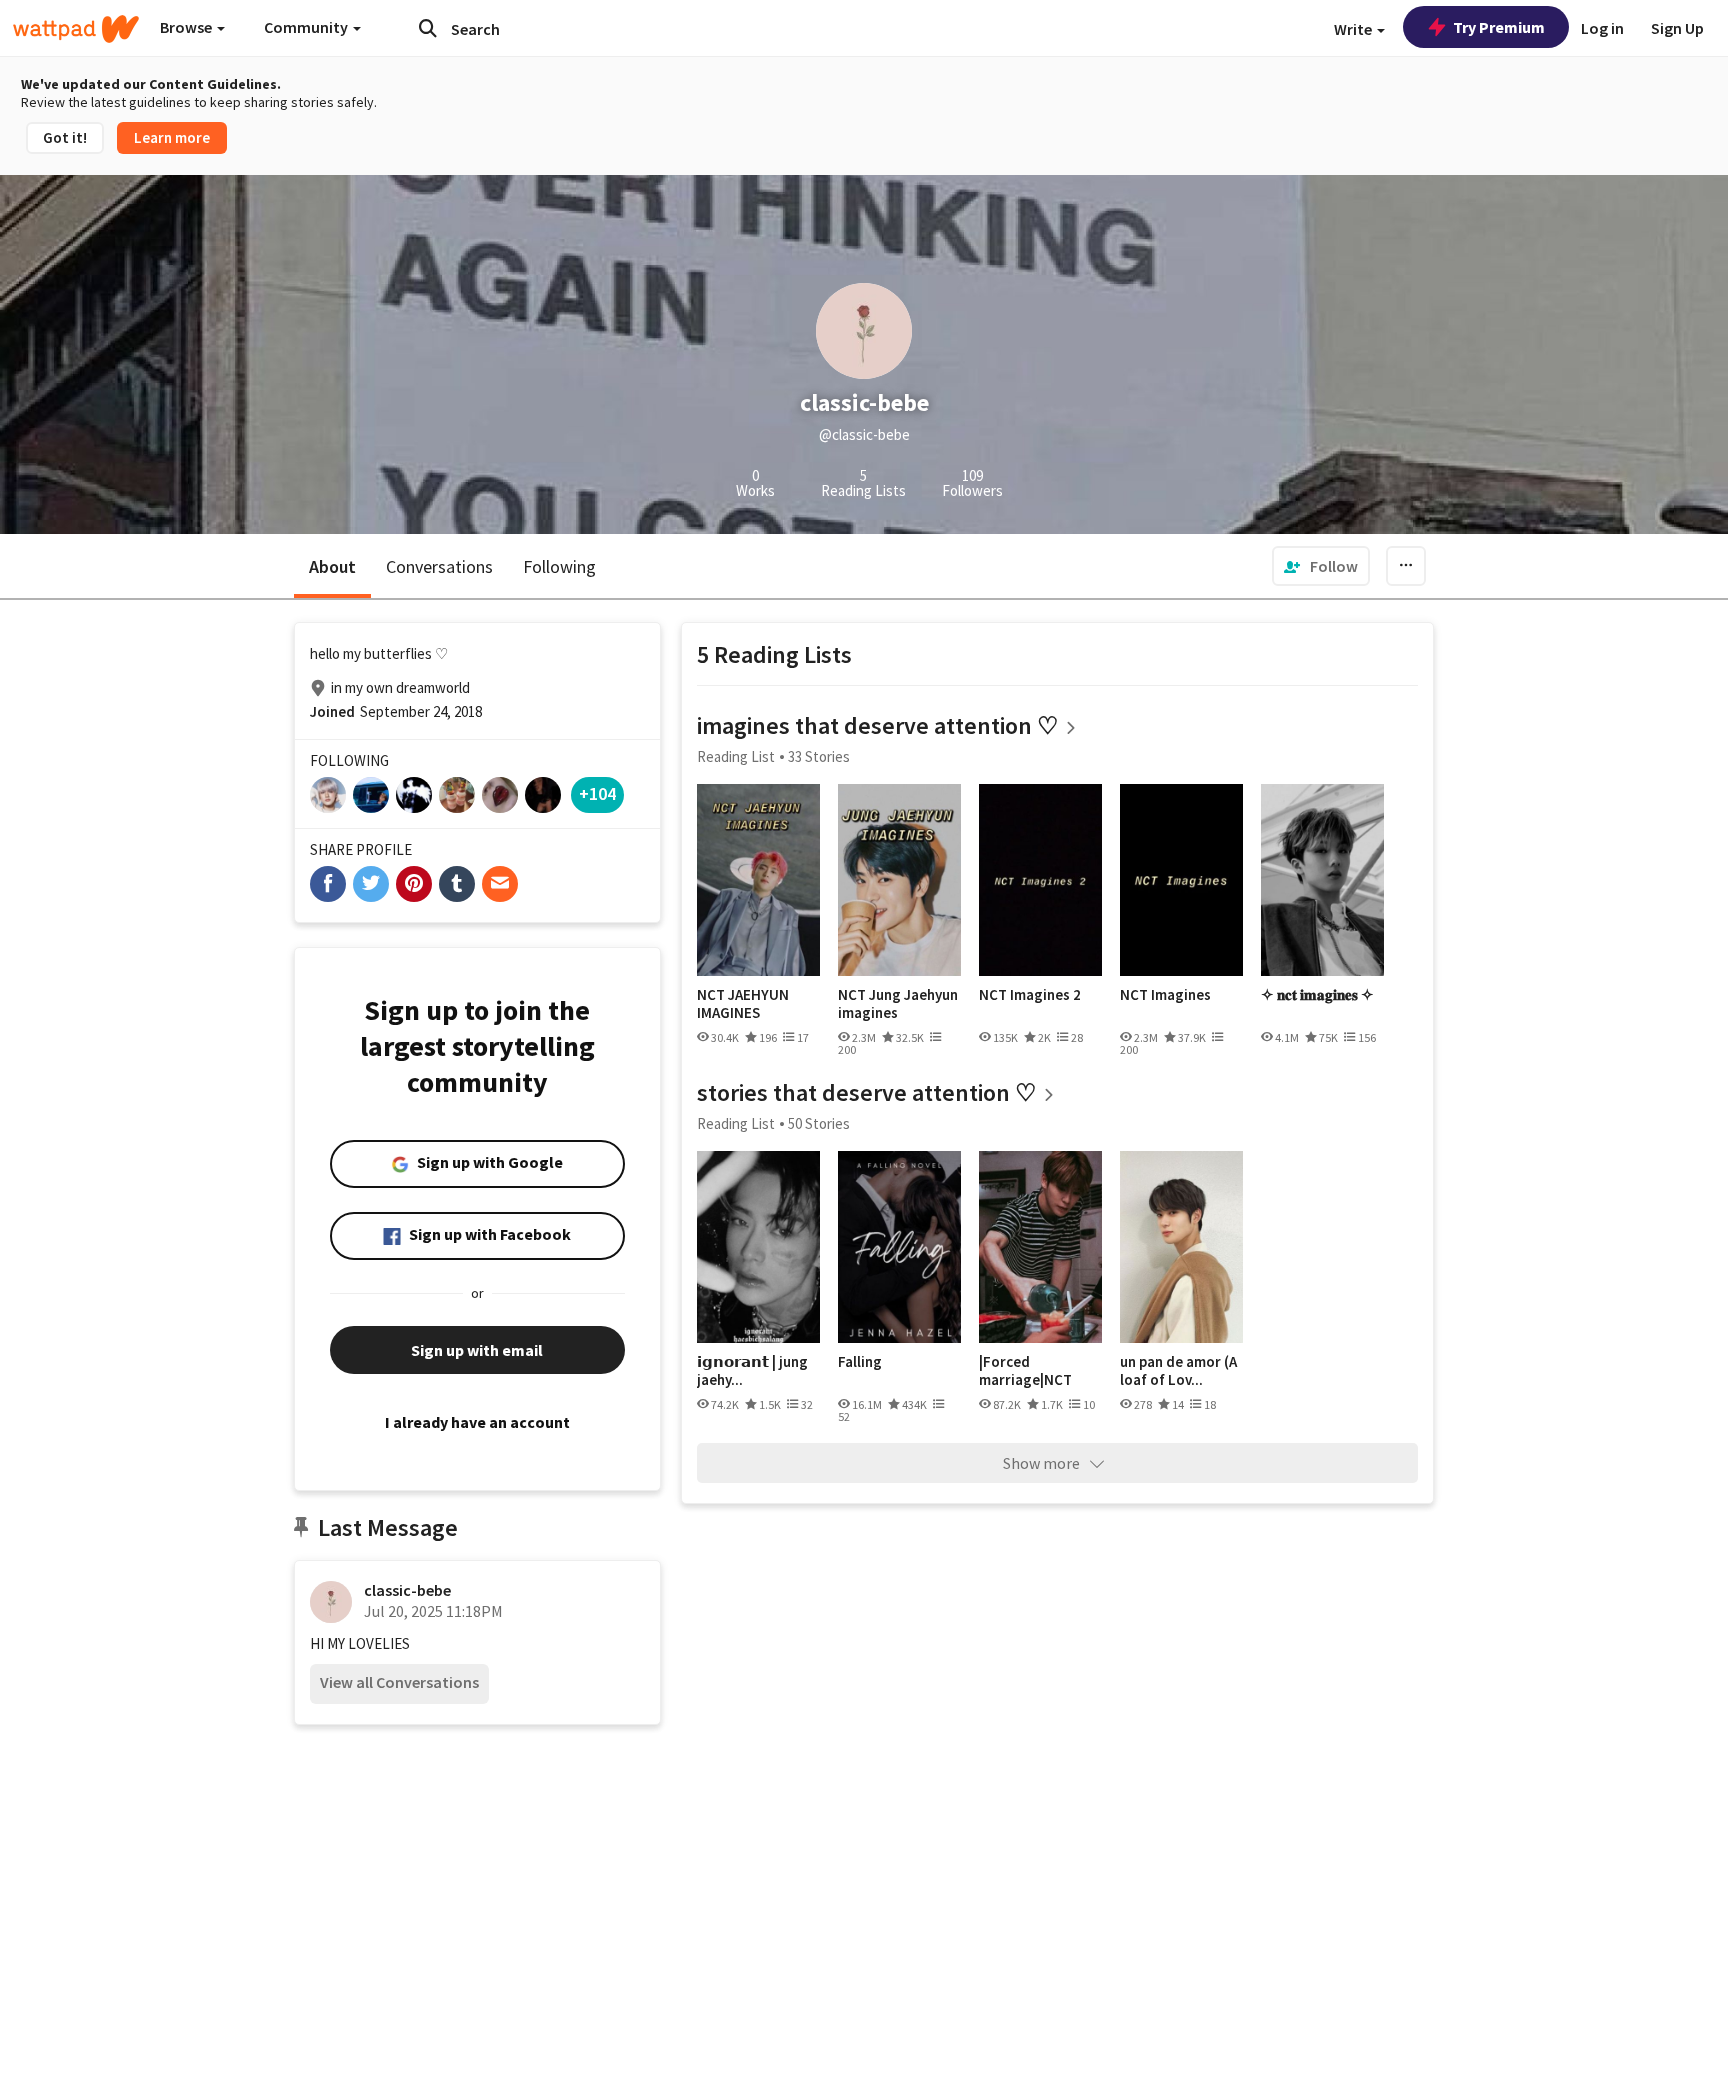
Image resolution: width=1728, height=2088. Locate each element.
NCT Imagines (1165, 995)
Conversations (439, 566)
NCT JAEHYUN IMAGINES (743, 1003)
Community (307, 27)
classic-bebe (407, 1590)
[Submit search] (428, 28)
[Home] (76, 29)
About (332, 566)
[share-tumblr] (457, 884)
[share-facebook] (328, 884)
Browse (187, 27)
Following (559, 566)
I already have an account (477, 1422)
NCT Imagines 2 (1030, 995)
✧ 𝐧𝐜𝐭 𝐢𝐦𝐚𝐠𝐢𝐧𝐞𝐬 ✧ (1317, 995)
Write (1354, 29)
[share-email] (500, 884)
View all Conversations (399, 1682)
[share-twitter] (371, 884)
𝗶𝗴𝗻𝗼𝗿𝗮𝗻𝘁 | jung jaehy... (752, 1370)
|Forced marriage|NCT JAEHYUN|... (1025, 1370)
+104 (597, 793)
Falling (860, 1362)
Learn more (172, 137)
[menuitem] (1321, 566)
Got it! (65, 137)
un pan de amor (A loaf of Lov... (1178, 1370)
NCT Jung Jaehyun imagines (898, 1003)
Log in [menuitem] (1602, 28)
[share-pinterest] (414, 884)
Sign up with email (477, 1350)
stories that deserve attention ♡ (867, 1092)
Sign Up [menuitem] (1677, 28)
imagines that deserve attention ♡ (878, 725)
